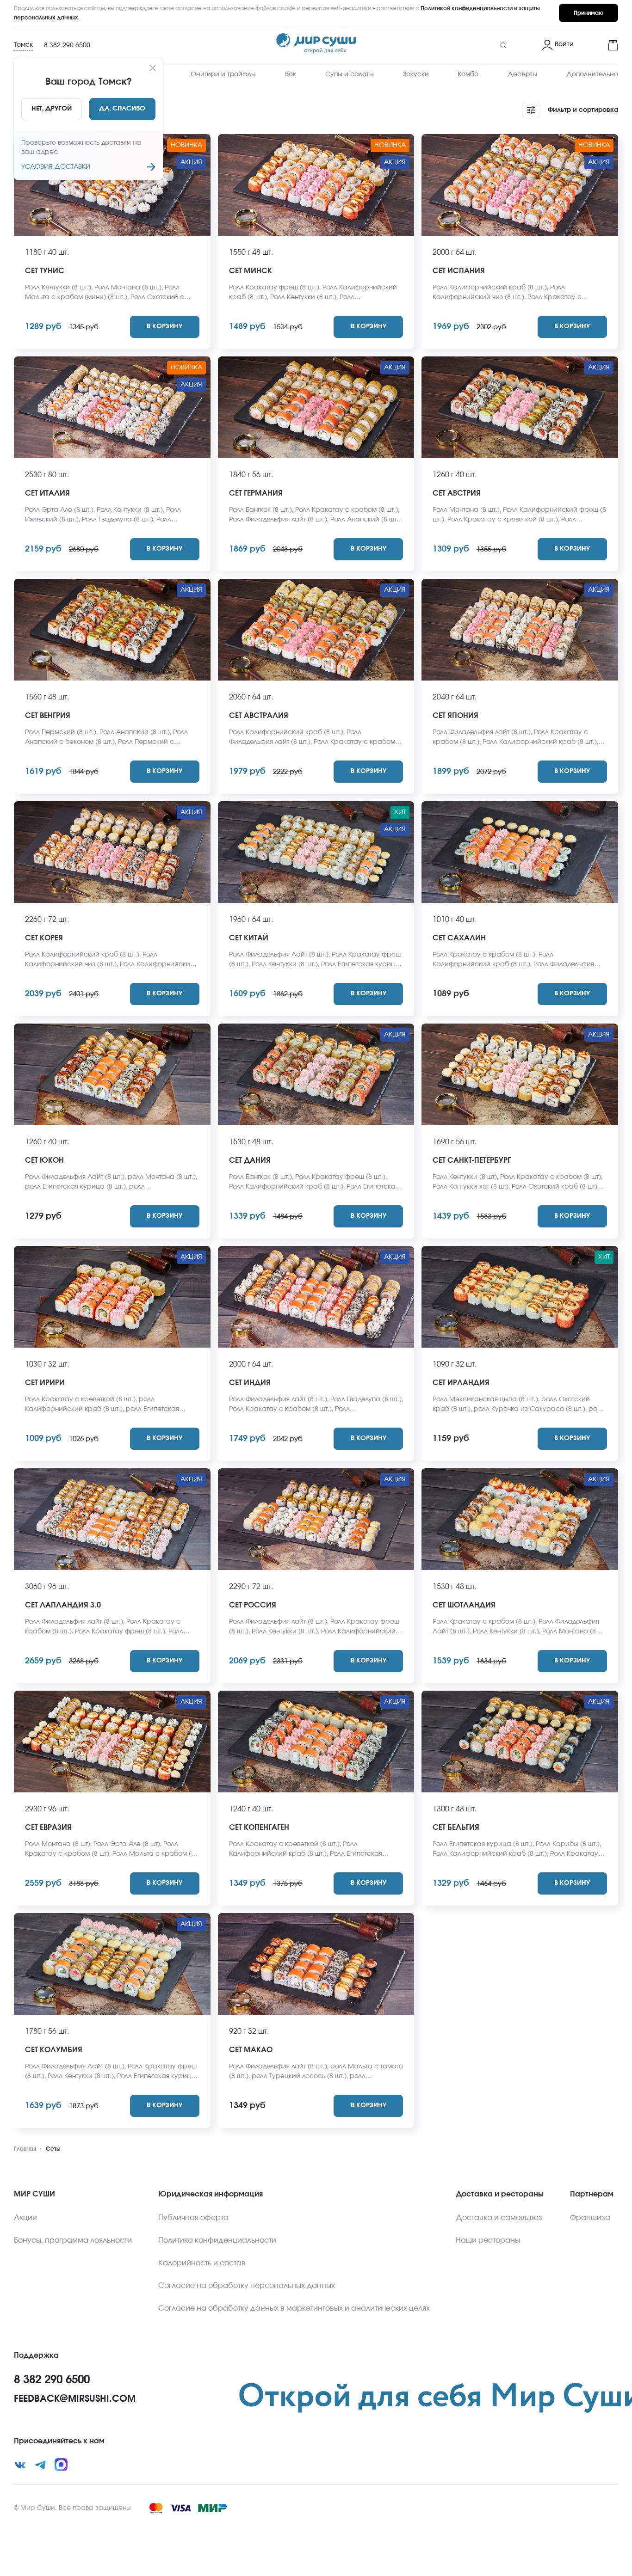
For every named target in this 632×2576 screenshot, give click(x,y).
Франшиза (590, 2218)
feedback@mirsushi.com (75, 2399)
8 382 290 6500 (67, 45)
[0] (600, 45)
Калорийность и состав (202, 2263)
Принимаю (589, 13)
